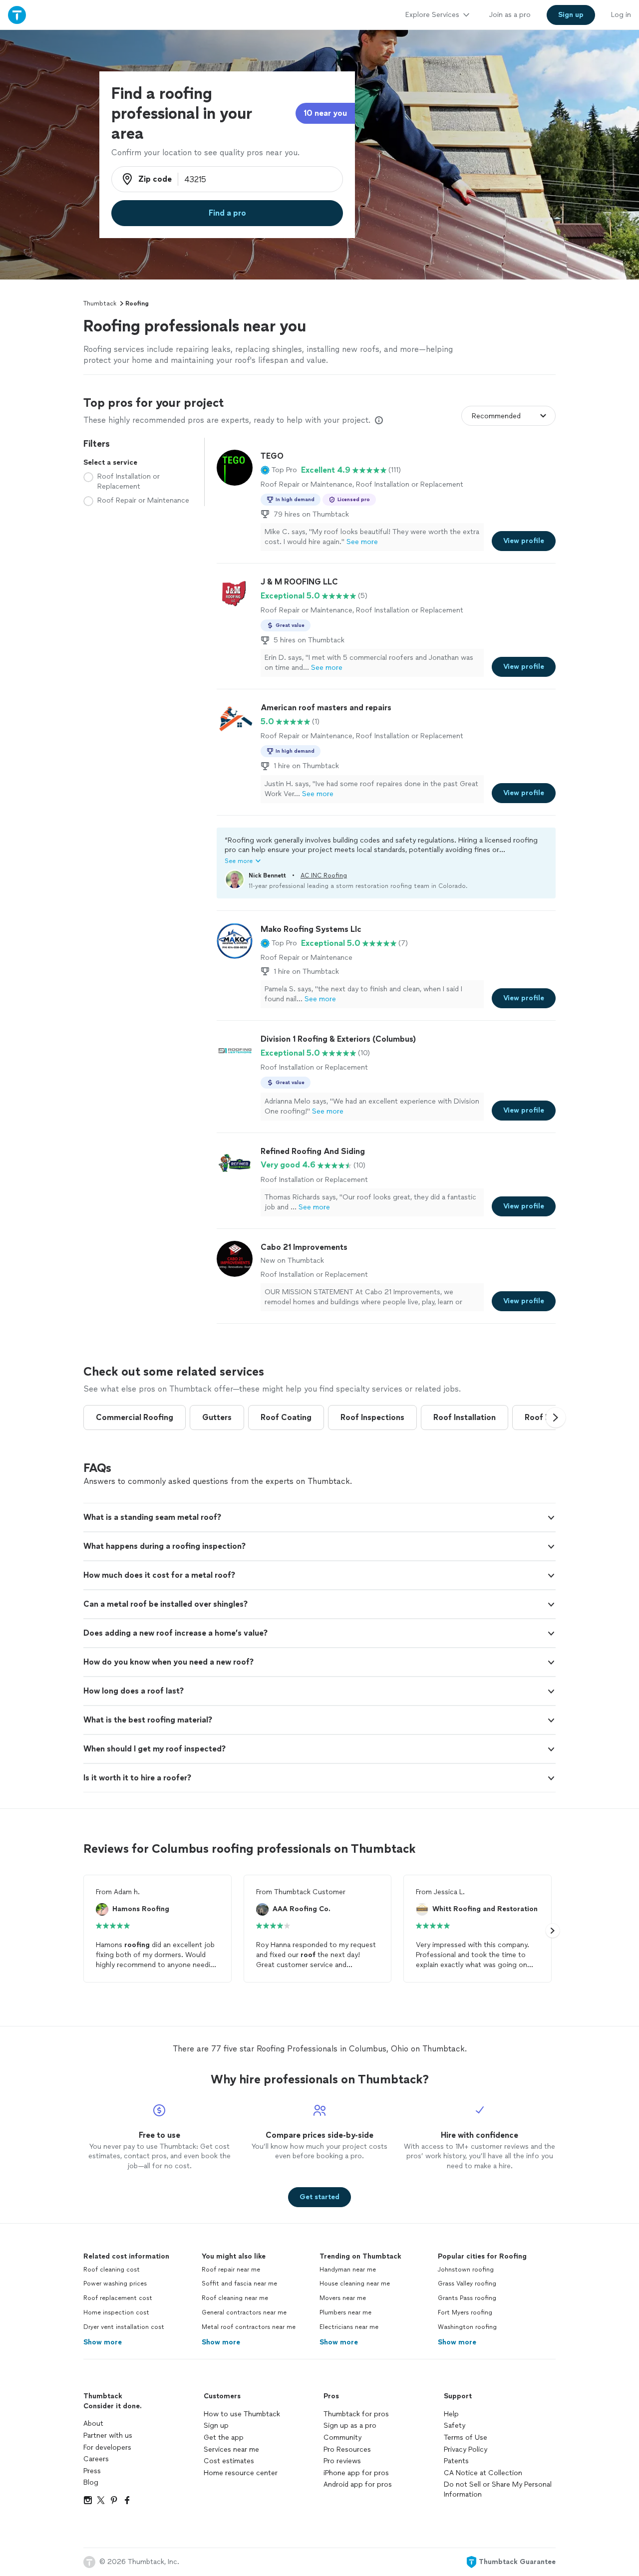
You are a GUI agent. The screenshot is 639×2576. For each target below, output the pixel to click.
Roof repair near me (231, 2270)
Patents (456, 2461)
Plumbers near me (345, 2312)
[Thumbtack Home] (17, 15)
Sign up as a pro (350, 2426)
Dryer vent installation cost (124, 2327)
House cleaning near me (355, 2284)
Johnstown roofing (466, 2270)
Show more (103, 2342)
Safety (455, 2426)
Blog (91, 2482)
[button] (279, 470)
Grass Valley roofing (467, 2284)
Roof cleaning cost (112, 2270)
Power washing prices (115, 2284)
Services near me (231, 2449)
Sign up (216, 2426)
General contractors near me (244, 2312)
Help (451, 2414)
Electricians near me (349, 2327)
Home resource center (241, 2473)
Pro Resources (347, 2449)
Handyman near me (348, 2270)
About (93, 2424)
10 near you (325, 113)
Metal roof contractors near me (249, 2327)
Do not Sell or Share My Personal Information (498, 2489)
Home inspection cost (116, 2312)
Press (92, 2471)
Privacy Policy (466, 2449)
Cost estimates (229, 2461)
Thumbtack (100, 303)
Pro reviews (342, 2461)
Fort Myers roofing (465, 2312)
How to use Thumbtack (242, 2414)
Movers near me (343, 2298)
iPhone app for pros (356, 2473)
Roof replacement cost (118, 2298)
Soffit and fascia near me (239, 2284)
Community (342, 2437)
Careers (96, 2459)
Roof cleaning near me (235, 2298)
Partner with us (108, 2435)
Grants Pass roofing (467, 2298)
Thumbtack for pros (356, 2414)
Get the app (224, 2437)
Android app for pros (358, 2484)
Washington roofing (467, 2327)
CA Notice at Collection (483, 2473)
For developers (107, 2447)
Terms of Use (466, 2437)
